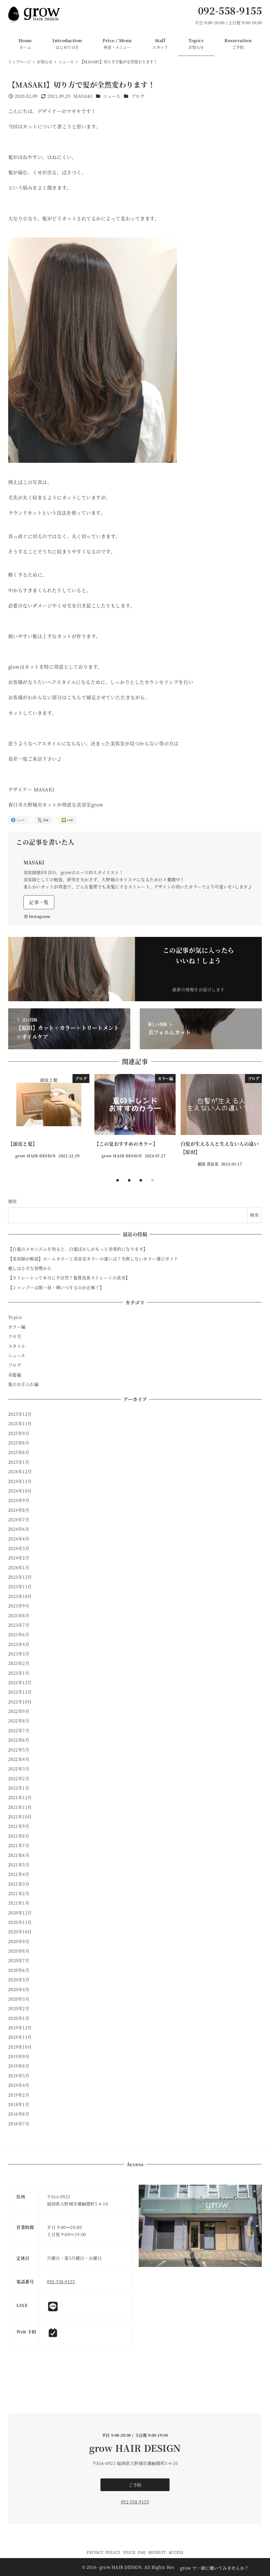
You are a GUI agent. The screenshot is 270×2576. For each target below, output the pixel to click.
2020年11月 (20, 1922)
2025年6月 (19, 1452)
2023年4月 (19, 1644)
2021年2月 (19, 1893)
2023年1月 (19, 1673)
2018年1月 (19, 2104)
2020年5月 (19, 1980)
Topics (15, 1317)
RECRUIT (157, 2552)
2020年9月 (19, 1941)
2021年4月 (19, 1874)
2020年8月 (19, 1951)
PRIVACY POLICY (103, 2552)
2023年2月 (19, 1663)
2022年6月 (19, 1740)
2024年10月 (20, 1491)
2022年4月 (19, 1759)
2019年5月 (19, 2076)
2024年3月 (19, 1548)
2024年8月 (19, 1510)
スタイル (17, 1346)
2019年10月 (20, 2047)
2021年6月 (19, 1855)
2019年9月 (19, 2056)
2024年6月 (19, 1529)
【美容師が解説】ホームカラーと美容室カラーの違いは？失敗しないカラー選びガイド (93, 1259)
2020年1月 (19, 2018)
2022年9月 (19, 1711)
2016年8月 (19, 2114)
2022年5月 (19, 1750)
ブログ (138, 96)
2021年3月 (19, 1884)
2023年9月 (19, 1606)
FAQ (142, 2552)
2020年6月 (19, 1970)
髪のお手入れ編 (23, 1384)
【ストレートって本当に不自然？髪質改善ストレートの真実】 (69, 1278)
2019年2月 (19, 2095)
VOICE (129, 2552)
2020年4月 (19, 1989)
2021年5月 (19, 1865)
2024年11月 (20, 1481)
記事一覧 (39, 902)
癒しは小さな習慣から (30, 1268)
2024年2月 (19, 1558)
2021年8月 (19, 1836)
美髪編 (15, 1375)
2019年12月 (20, 2028)
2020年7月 (19, 1960)
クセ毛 (15, 1336)
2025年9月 (19, 1433)
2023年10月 (20, 1596)
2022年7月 (19, 1730)
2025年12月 (20, 1414)
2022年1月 (19, 1788)
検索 (13, 1201)
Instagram (40, 916)
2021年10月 (20, 1817)
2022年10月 (20, 1702)
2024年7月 (19, 1520)
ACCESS (176, 2552)
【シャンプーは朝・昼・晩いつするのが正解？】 (56, 1287)
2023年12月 (20, 1577)
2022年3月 (19, 1769)
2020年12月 (20, 1913)
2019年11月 (20, 2037)
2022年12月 (20, 1682)
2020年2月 (19, 2008)
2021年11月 (20, 1807)
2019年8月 (19, 2066)
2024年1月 (19, 1568)
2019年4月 (19, 2085)
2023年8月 (19, 1616)
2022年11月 (20, 1692)
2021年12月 (20, 1797)
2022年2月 (19, 1778)
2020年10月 (20, 1932)
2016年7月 (19, 2124)
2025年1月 (19, 1462)
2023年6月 (19, 1634)
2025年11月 (20, 1424)
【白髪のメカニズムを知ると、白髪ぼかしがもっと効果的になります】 (78, 1249)
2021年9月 (19, 1826)
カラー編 (17, 1327)
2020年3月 (19, 1999)
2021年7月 (19, 1845)
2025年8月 (19, 1443)
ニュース (112, 96)
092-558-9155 (230, 10)
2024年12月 (20, 1472)
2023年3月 (19, 1654)
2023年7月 (19, 1625)
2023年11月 (20, 1586)
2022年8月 (19, 1721)
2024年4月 (19, 1539)
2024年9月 (19, 1500)
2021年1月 (19, 1903)
